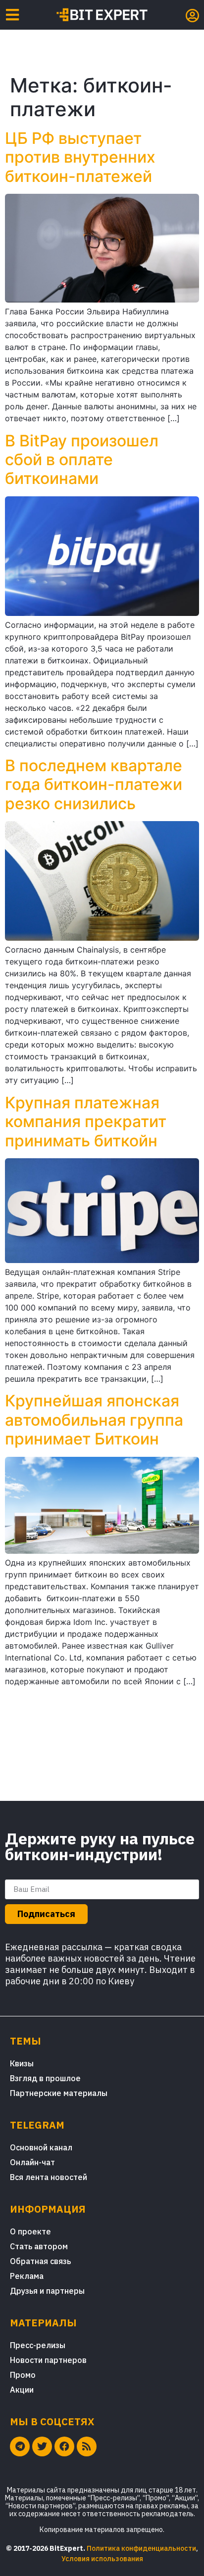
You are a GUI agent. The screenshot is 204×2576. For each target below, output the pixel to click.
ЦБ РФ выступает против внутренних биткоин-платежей (80, 157)
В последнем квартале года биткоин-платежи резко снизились (94, 785)
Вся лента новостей (49, 2177)
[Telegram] (20, 2446)
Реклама (27, 2276)
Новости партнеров (48, 2360)
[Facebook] (64, 2446)
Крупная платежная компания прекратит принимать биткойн (86, 1122)
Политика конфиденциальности (141, 2548)
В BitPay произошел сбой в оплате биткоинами (82, 460)
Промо (23, 2375)
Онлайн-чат (32, 2162)
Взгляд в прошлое (45, 2078)
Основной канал (41, 2147)
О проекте (30, 2231)
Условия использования (102, 2559)
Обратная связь (40, 2261)
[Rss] (87, 2446)
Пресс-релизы (38, 2345)
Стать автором (39, 2246)
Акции (22, 2390)
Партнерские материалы (59, 2093)
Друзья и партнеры (47, 2291)
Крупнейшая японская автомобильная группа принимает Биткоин (94, 1420)
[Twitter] (42, 2446)
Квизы (22, 2063)
